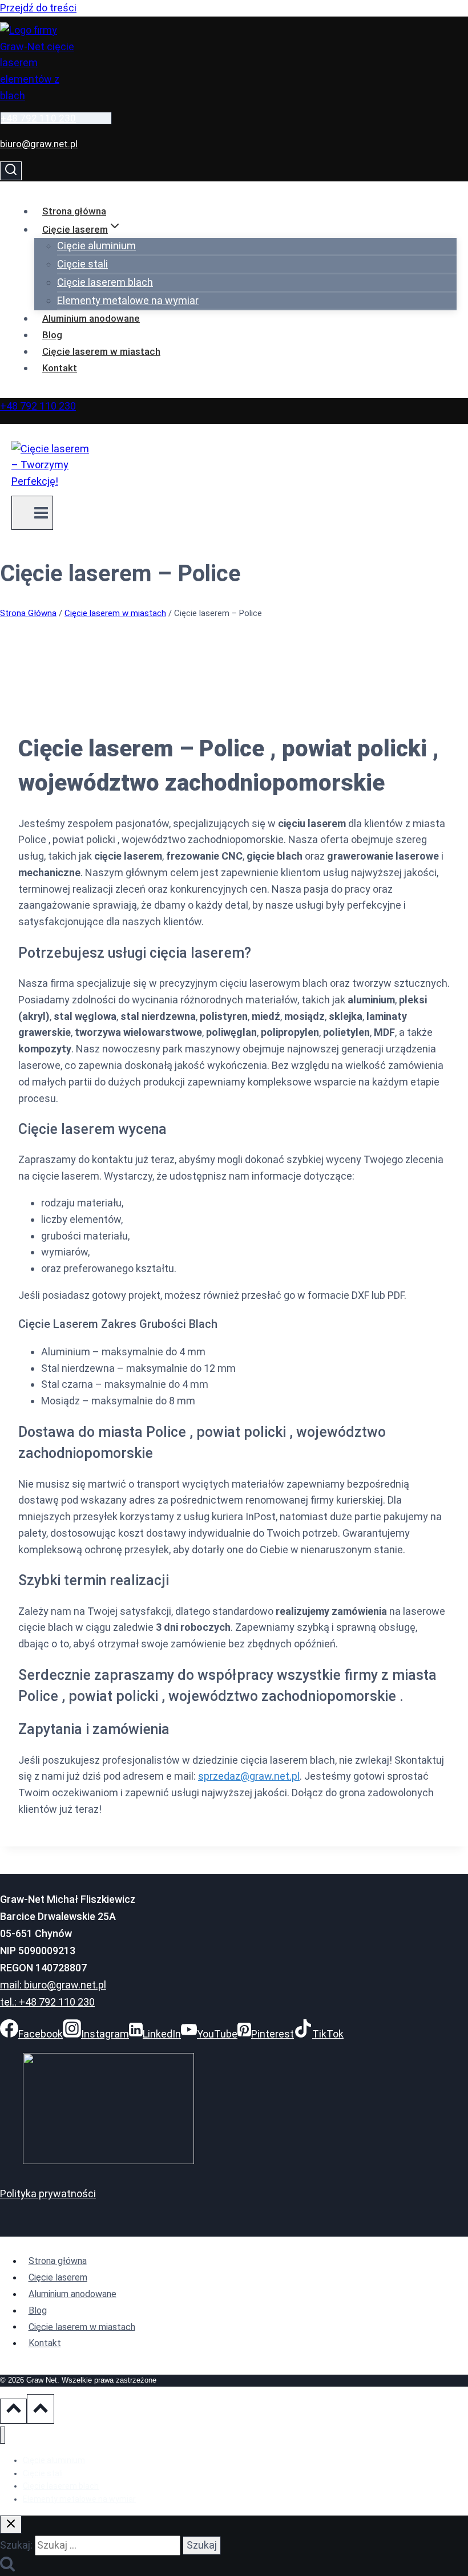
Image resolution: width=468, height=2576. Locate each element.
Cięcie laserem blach (105, 282)
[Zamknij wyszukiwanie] (11, 2525)
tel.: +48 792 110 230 (47, 2002)
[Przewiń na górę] (13, 2411)
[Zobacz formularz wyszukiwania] (11, 171)
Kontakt (60, 368)
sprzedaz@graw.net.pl (249, 1776)
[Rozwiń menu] (32, 513)
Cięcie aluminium (96, 246)
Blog (52, 335)
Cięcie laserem (58, 2277)
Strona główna (74, 211)
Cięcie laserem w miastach (101, 351)
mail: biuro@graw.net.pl (53, 1985)
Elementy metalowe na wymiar (128, 300)
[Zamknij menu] (3, 2435)
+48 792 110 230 (38, 118)
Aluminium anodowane (91, 318)
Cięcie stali (82, 264)
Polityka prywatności (48, 2194)
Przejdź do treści (38, 8)
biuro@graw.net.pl (39, 144)
